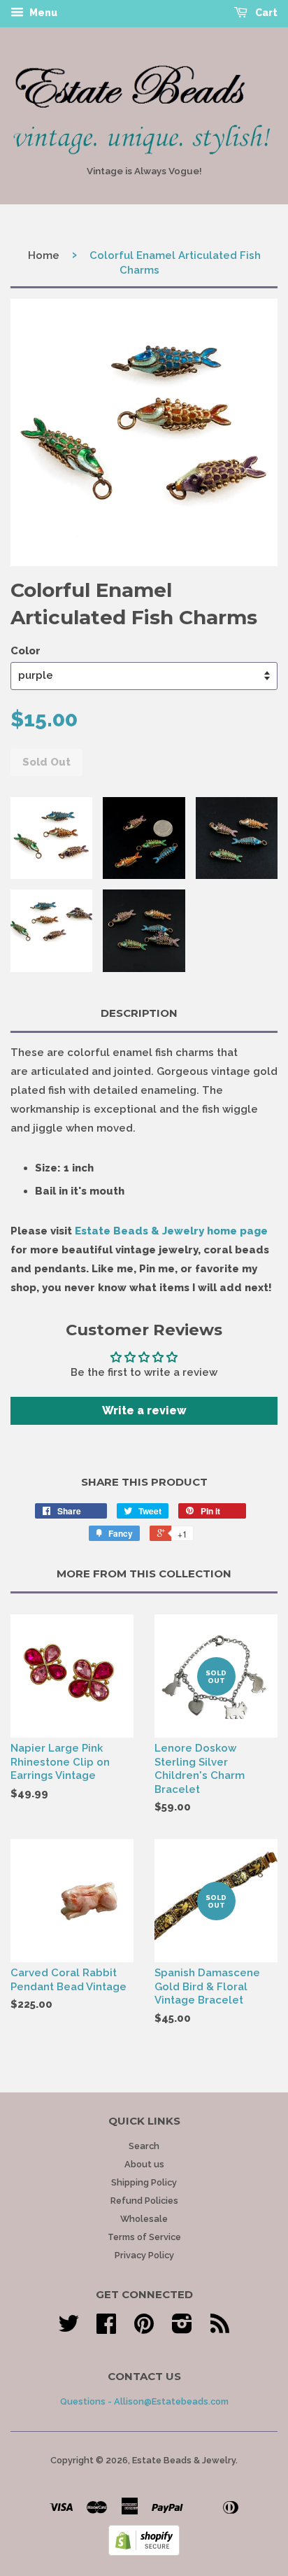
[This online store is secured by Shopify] (144, 2552)
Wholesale (144, 2219)
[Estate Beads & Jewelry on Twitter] (69, 2329)
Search (144, 2146)
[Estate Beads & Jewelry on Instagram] (182, 2329)
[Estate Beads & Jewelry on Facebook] (106, 2329)
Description (139, 1013)
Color (26, 651)
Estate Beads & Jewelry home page (171, 1231)
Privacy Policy (144, 2255)
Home (44, 255)
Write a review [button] (144, 1410)
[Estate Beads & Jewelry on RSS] (220, 2329)
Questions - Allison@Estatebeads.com (144, 2401)
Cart (265, 13)
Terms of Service (144, 2237)
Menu (42, 13)
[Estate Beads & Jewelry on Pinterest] (144, 2329)
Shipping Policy (144, 2182)
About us (144, 2164)
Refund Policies (144, 2201)
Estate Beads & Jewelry (184, 2460)
